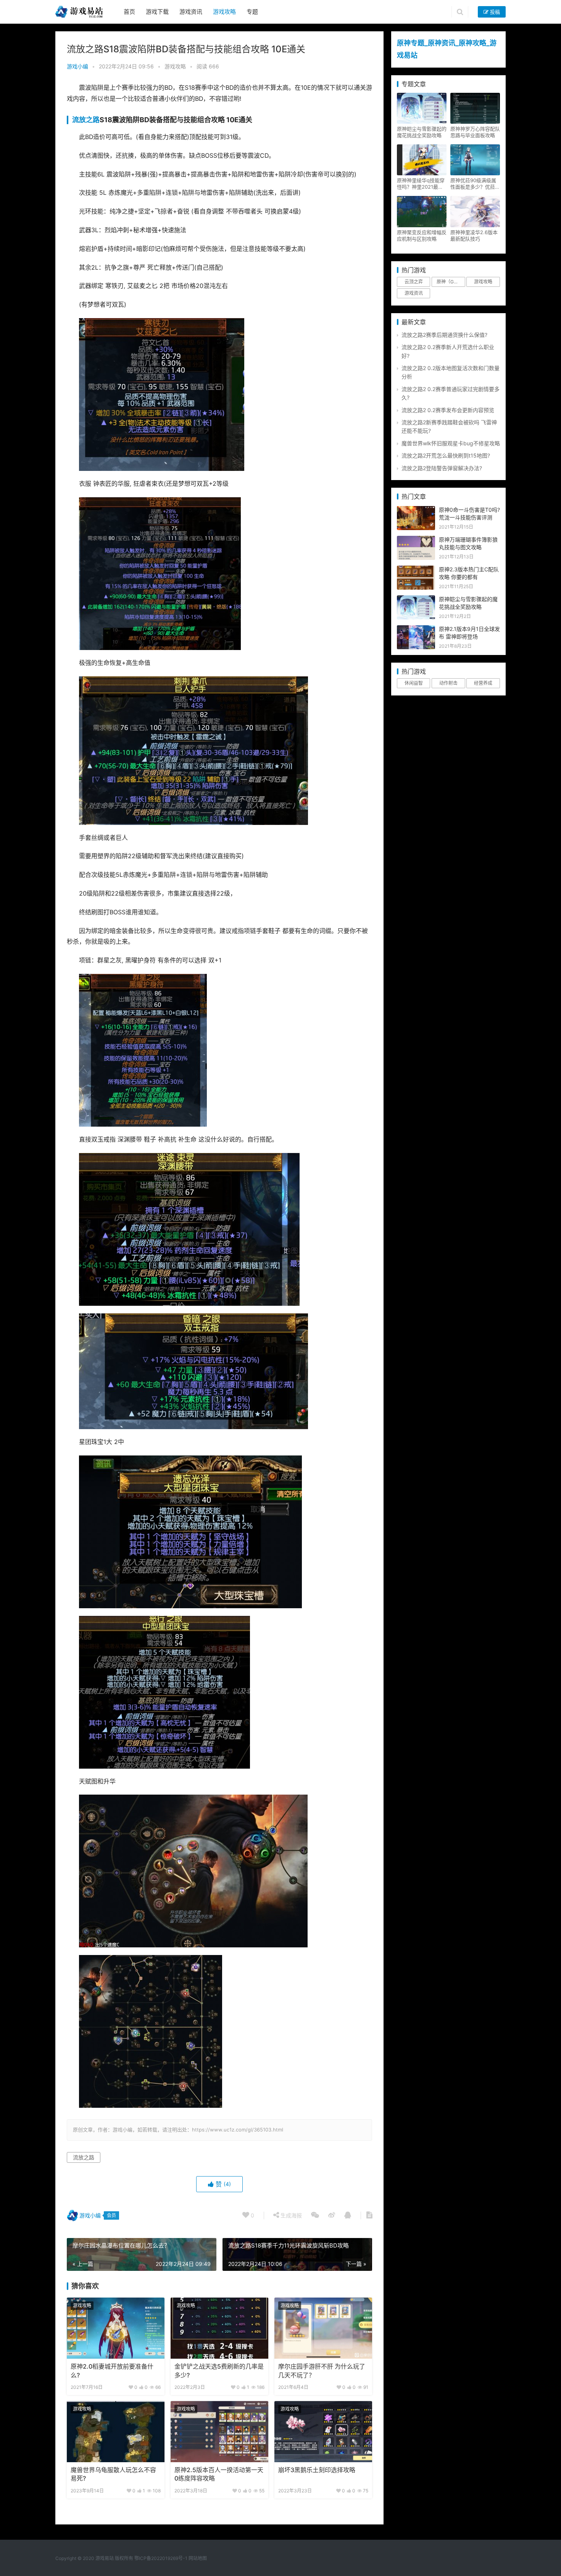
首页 (129, 12)
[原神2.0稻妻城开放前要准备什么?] (116, 2328)
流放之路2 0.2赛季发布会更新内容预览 (448, 410)
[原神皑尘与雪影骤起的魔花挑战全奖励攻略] (416, 599)
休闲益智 (414, 683)
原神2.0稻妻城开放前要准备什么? (112, 2371)
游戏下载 (157, 12)
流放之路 (86, 120)
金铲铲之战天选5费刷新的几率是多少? (219, 2371)
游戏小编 (77, 66)
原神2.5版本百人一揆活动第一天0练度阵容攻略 (219, 2474)
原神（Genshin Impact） (451, 282)
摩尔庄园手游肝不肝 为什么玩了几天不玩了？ (322, 2371)
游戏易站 (105, 2558)
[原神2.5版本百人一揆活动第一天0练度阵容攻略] (219, 2432)
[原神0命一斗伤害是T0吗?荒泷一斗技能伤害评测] (416, 510)
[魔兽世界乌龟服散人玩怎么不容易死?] (116, 2432)
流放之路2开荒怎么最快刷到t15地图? (446, 455)
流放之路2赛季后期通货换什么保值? (444, 335)
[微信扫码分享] (315, 2215)
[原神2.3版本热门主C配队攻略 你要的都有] (416, 570)
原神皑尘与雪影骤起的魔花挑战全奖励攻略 (422, 132)
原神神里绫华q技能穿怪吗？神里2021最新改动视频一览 (421, 184)
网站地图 (198, 2558)
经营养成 (483, 683)
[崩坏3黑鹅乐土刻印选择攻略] (323, 2432)
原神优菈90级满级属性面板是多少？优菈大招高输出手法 (475, 184)
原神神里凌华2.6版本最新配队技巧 (474, 235)
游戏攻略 (224, 12)
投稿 (494, 12)
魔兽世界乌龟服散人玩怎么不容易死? (113, 2474)
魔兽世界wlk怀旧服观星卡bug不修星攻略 (451, 443)
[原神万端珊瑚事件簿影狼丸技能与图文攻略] (416, 540)
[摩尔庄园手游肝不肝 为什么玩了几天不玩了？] (323, 2328)
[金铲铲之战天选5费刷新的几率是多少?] (219, 2328)
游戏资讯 (191, 12)
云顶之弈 (414, 282)
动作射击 (448, 683)
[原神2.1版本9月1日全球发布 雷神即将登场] (416, 629)
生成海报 (290, 2215)
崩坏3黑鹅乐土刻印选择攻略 (317, 2470)
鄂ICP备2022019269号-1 (160, 2558)
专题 (252, 12)
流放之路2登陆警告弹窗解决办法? (442, 468)
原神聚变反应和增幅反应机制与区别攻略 (422, 235)
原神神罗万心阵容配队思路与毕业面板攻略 (475, 132)
